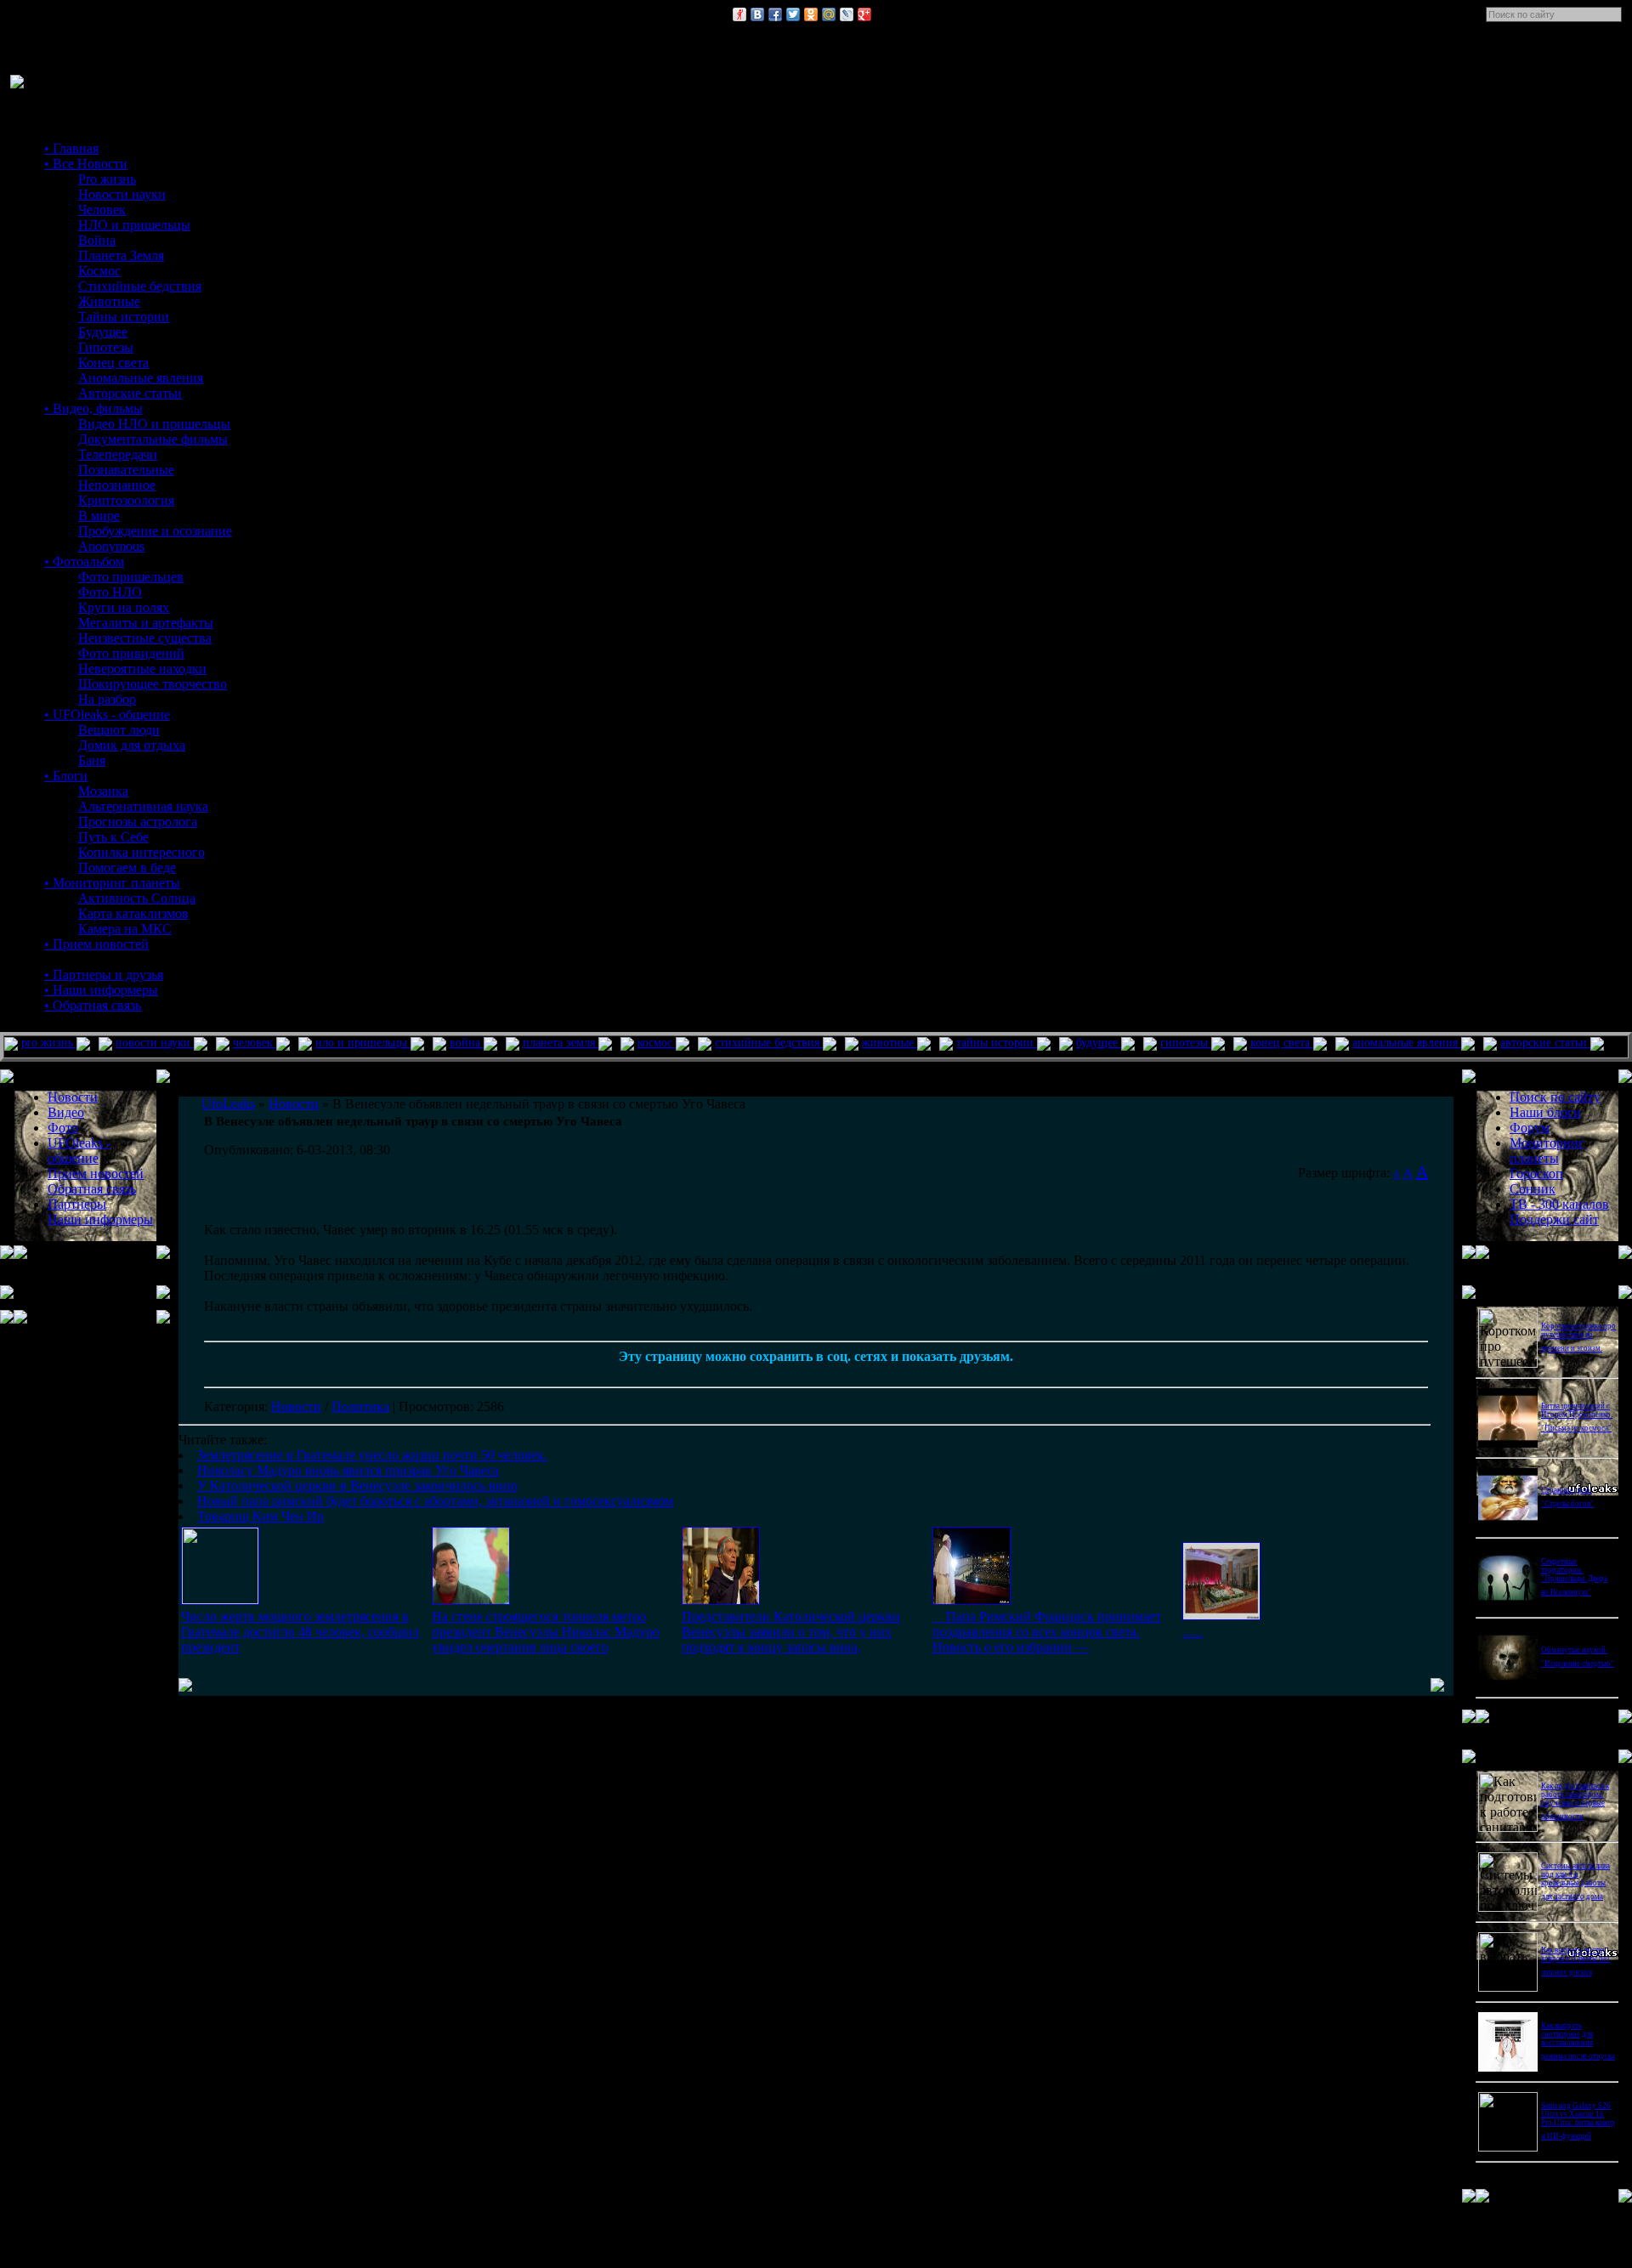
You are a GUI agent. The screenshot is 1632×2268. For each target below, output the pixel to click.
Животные (109, 301)
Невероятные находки (142, 669)
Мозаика (103, 791)
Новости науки (122, 194)
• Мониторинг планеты (112, 883)
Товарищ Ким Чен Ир (261, 1516)
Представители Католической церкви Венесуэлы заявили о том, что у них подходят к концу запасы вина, (791, 1632)
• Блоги (66, 776)
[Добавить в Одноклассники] (811, 14)
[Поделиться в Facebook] (775, 14)
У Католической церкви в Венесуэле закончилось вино (357, 1486)
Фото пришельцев (131, 577)
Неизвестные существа (145, 638)
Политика (360, 1406)
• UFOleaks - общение (107, 714)
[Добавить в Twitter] (793, 14)
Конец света (113, 363)
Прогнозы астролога (138, 822)
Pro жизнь (107, 179)
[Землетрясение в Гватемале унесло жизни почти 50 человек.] (220, 1599)
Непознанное (117, 485)
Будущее (103, 332)
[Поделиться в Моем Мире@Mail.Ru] (829, 14)
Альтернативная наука (143, 806)
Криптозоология (126, 500)
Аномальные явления (141, 378)
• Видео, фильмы (93, 408)
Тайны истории (124, 317)
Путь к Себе (113, 837)
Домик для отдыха (132, 745)
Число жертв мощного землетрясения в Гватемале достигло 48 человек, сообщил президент (300, 1632)
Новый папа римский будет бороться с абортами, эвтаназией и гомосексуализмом (435, 1501)
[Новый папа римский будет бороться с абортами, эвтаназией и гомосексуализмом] (972, 1600)
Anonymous (111, 546)
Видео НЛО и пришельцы (154, 424)
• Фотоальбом (84, 561)
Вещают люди (119, 730)
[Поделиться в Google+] (864, 14)
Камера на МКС (125, 929)
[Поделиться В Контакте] (757, 14)
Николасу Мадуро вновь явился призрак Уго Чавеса (348, 1470)
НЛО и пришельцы (134, 225)
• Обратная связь (93, 1005)
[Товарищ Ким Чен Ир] (1221, 1616)
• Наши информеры (101, 990)
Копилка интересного (142, 852)
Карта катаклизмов (133, 913)
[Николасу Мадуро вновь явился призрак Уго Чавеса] (471, 1600)
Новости (296, 1406)
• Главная (71, 148)
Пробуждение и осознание (155, 531)
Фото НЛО (110, 592)
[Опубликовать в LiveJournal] (847, 14)
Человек (102, 210)
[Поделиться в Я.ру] (739, 14)
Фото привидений (131, 653)
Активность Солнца (137, 898)
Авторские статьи (130, 393)
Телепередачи (118, 454)
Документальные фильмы (153, 439)
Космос (99, 271)
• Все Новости (86, 164)
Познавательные (126, 470)
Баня (92, 760)
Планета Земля (121, 255)
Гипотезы (106, 347)
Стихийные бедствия (140, 286)
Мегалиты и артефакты (146, 623)
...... (1193, 1632)
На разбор (107, 699)
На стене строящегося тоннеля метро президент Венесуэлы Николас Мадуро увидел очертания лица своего (546, 1632)
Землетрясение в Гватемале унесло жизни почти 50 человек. (372, 1455)
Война (97, 240)
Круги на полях (124, 607)
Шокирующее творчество (153, 684)
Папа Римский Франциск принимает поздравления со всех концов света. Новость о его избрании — (1047, 1632)
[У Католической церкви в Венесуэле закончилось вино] (721, 1600)
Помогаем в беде (127, 868)
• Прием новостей (96, 944)
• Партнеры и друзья (104, 975)
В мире (99, 516)
